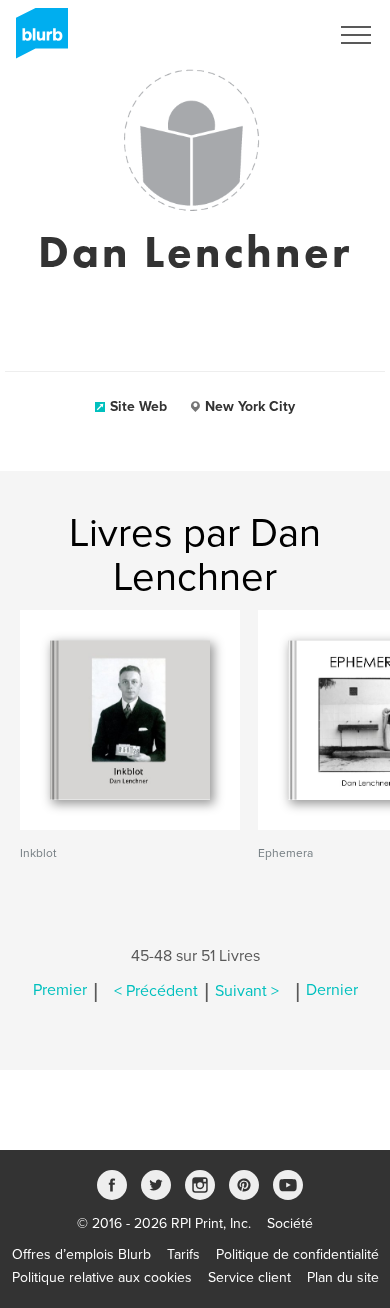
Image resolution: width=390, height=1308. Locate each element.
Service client (249, 1277)
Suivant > (247, 991)
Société (290, 1223)
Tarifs (183, 1254)
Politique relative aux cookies (102, 1277)
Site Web (138, 406)
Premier (60, 991)
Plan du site (343, 1277)
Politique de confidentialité (297, 1254)
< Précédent (156, 991)
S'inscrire (274, 35)
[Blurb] (36, 40)
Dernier (332, 991)
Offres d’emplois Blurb (81, 1254)
